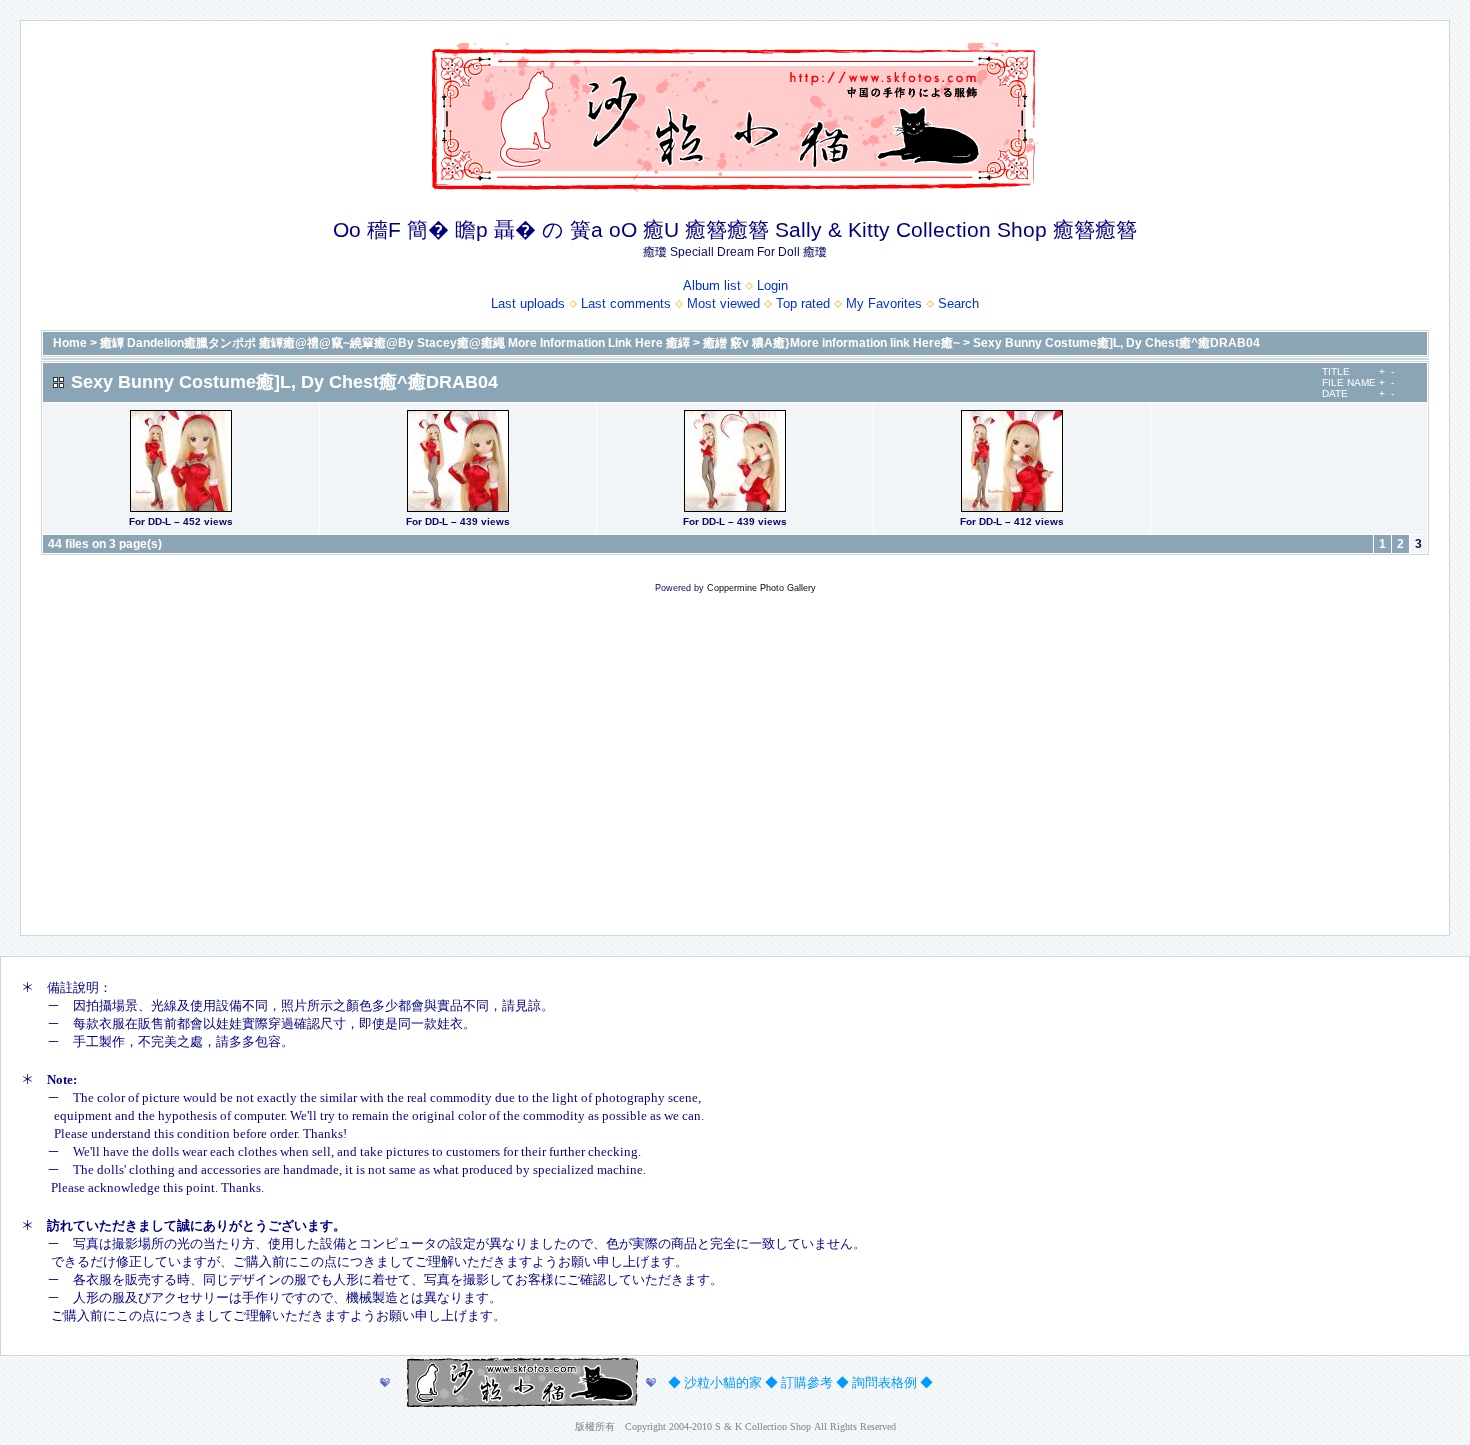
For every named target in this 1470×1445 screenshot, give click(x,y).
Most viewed (723, 303)
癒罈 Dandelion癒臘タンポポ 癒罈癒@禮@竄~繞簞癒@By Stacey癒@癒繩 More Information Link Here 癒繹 (395, 343)
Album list (712, 285)
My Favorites (884, 303)
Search (958, 303)
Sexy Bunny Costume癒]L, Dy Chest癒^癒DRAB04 (1116, 343)
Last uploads (528, 303)
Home (70, 343)
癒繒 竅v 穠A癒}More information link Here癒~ (831, 343)
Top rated (803, 303)
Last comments (626, 303)
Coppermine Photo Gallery (761, 588)
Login (772, 285)
